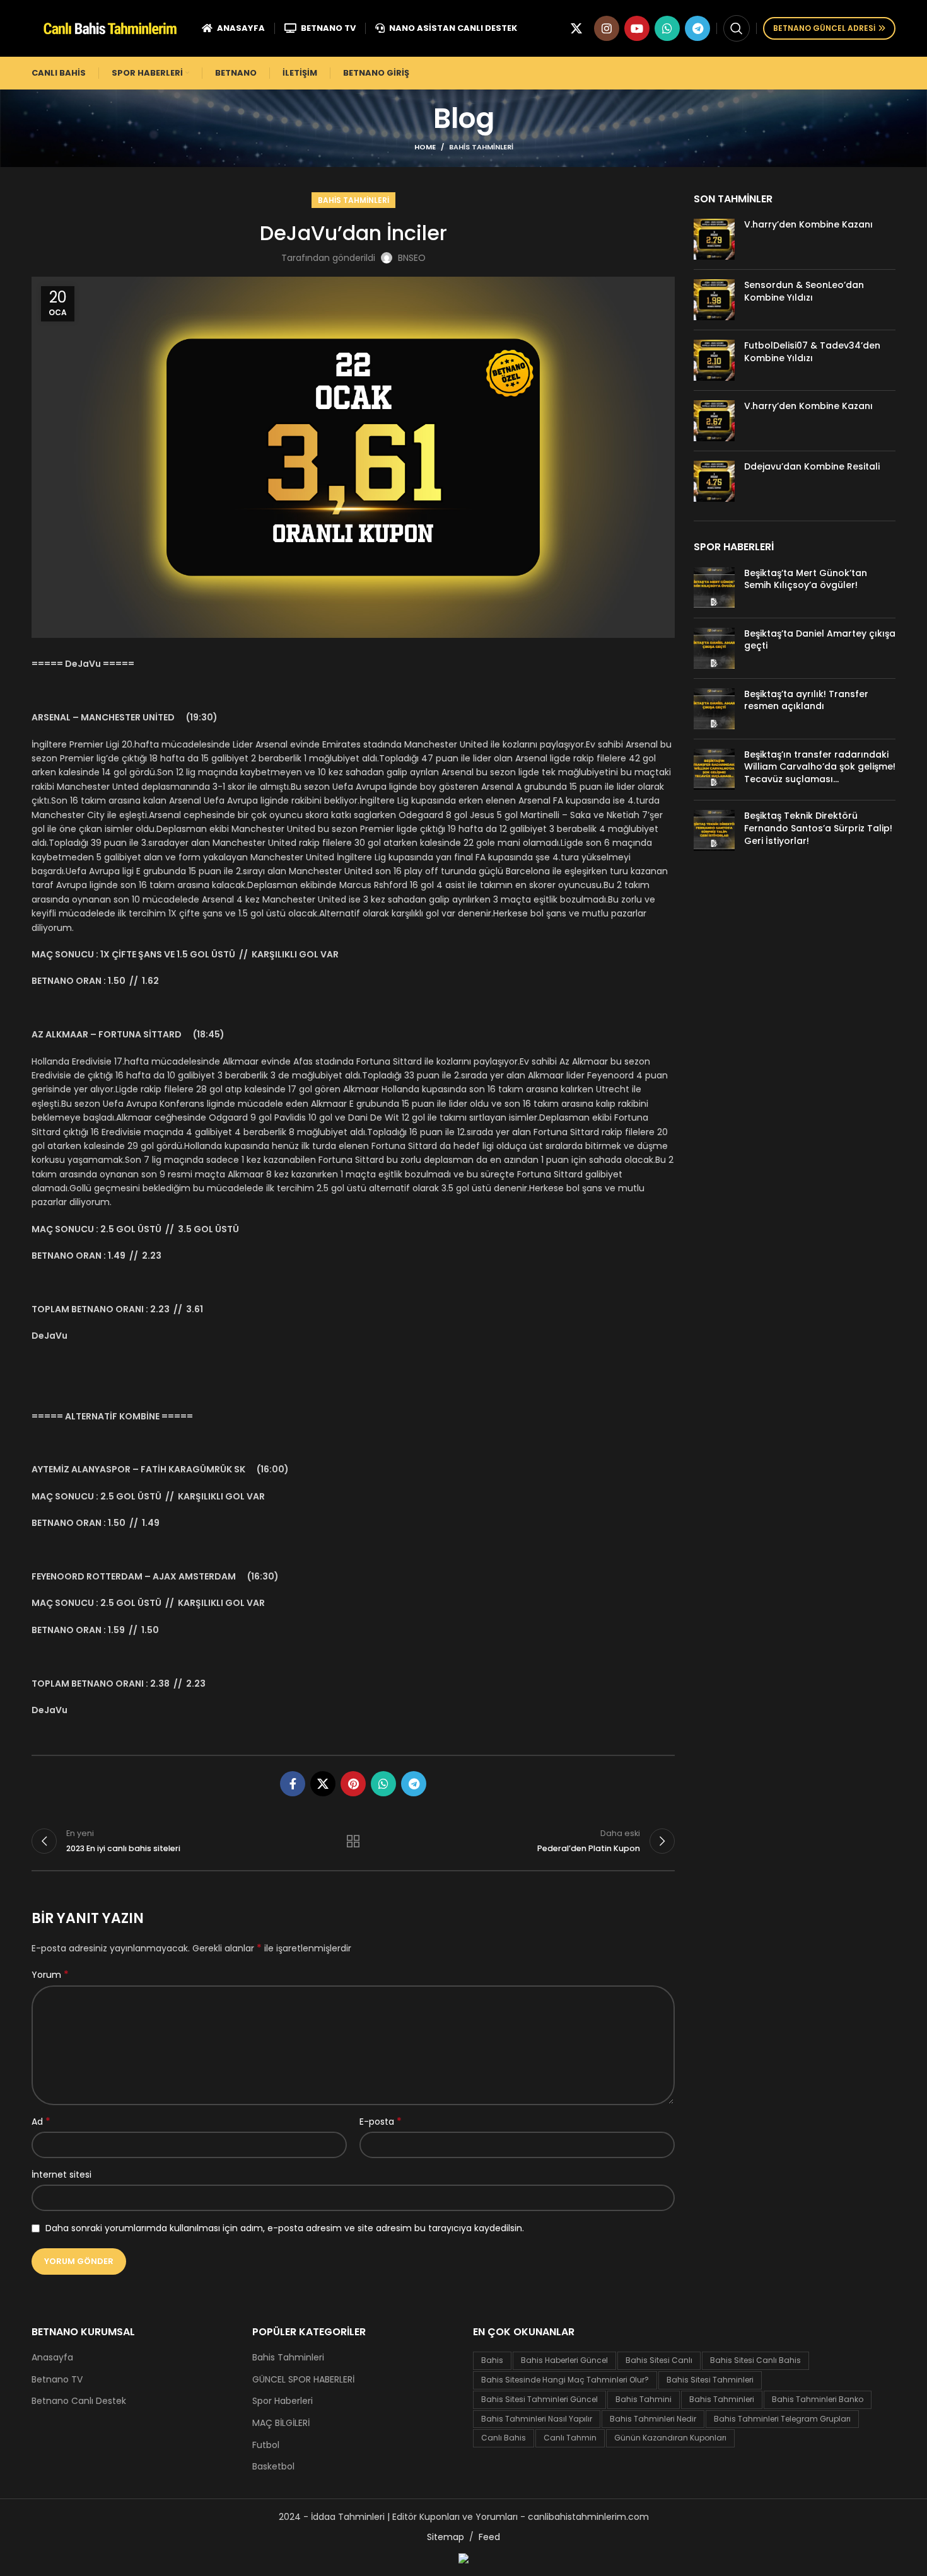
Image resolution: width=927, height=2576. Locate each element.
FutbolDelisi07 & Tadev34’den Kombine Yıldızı (812, 352)
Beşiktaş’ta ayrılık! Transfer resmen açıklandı (806, 700)
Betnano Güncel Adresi (824, 28)
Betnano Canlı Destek (79, 2401)
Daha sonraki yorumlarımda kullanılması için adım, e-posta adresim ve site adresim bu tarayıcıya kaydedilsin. (285, 2228)
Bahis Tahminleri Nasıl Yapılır (537, 2419)
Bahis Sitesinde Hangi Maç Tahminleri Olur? (565, 2380)
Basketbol (273, 2467)
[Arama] (737, 28)
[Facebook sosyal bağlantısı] (293, 1784)
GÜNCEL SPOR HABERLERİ (303, 2380)
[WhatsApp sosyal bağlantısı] (667, 28)
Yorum (50, 1975)
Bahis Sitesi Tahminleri (710, 2380)
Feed (489, 2537)
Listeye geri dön (353, 1841)
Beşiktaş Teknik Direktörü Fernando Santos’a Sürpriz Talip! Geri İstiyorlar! (818, 828)
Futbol (266, 2445)
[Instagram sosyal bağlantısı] (607, 28)
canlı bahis (504, 2438)
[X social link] (576, 28)
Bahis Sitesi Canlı (659, 2360)
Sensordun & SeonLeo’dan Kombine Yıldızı (804, 291)
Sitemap (446, 2537)
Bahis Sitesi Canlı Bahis (755, 2360)
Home (425, 147)
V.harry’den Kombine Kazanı (808, 224)
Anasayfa (52, 2358)
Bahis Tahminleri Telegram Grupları (782, 2419)
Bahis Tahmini (644, 2399)
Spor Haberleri (283, 2401)
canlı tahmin (570, 2438)
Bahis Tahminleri (481, 147)
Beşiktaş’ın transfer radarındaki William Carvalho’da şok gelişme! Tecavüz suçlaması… (820, 767)
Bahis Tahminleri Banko (818, 2399)
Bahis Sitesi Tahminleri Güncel (539, 2399)
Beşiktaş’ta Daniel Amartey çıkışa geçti (820, 640)
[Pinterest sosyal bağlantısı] (353, 1784)
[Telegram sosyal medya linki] (697, 28)
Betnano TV (57, 2380)
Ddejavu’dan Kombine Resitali (812, 466)
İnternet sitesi (61, 2175)
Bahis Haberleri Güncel (564, 2360)
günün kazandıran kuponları (670, 2438)
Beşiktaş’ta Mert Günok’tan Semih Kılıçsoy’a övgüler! (806, 579)
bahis (492, 2360)
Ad (41, 2122)
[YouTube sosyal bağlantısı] (637, 28)
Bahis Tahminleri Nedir (653, 2419)
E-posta (381, 2122)
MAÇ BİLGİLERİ (281, 2423)
